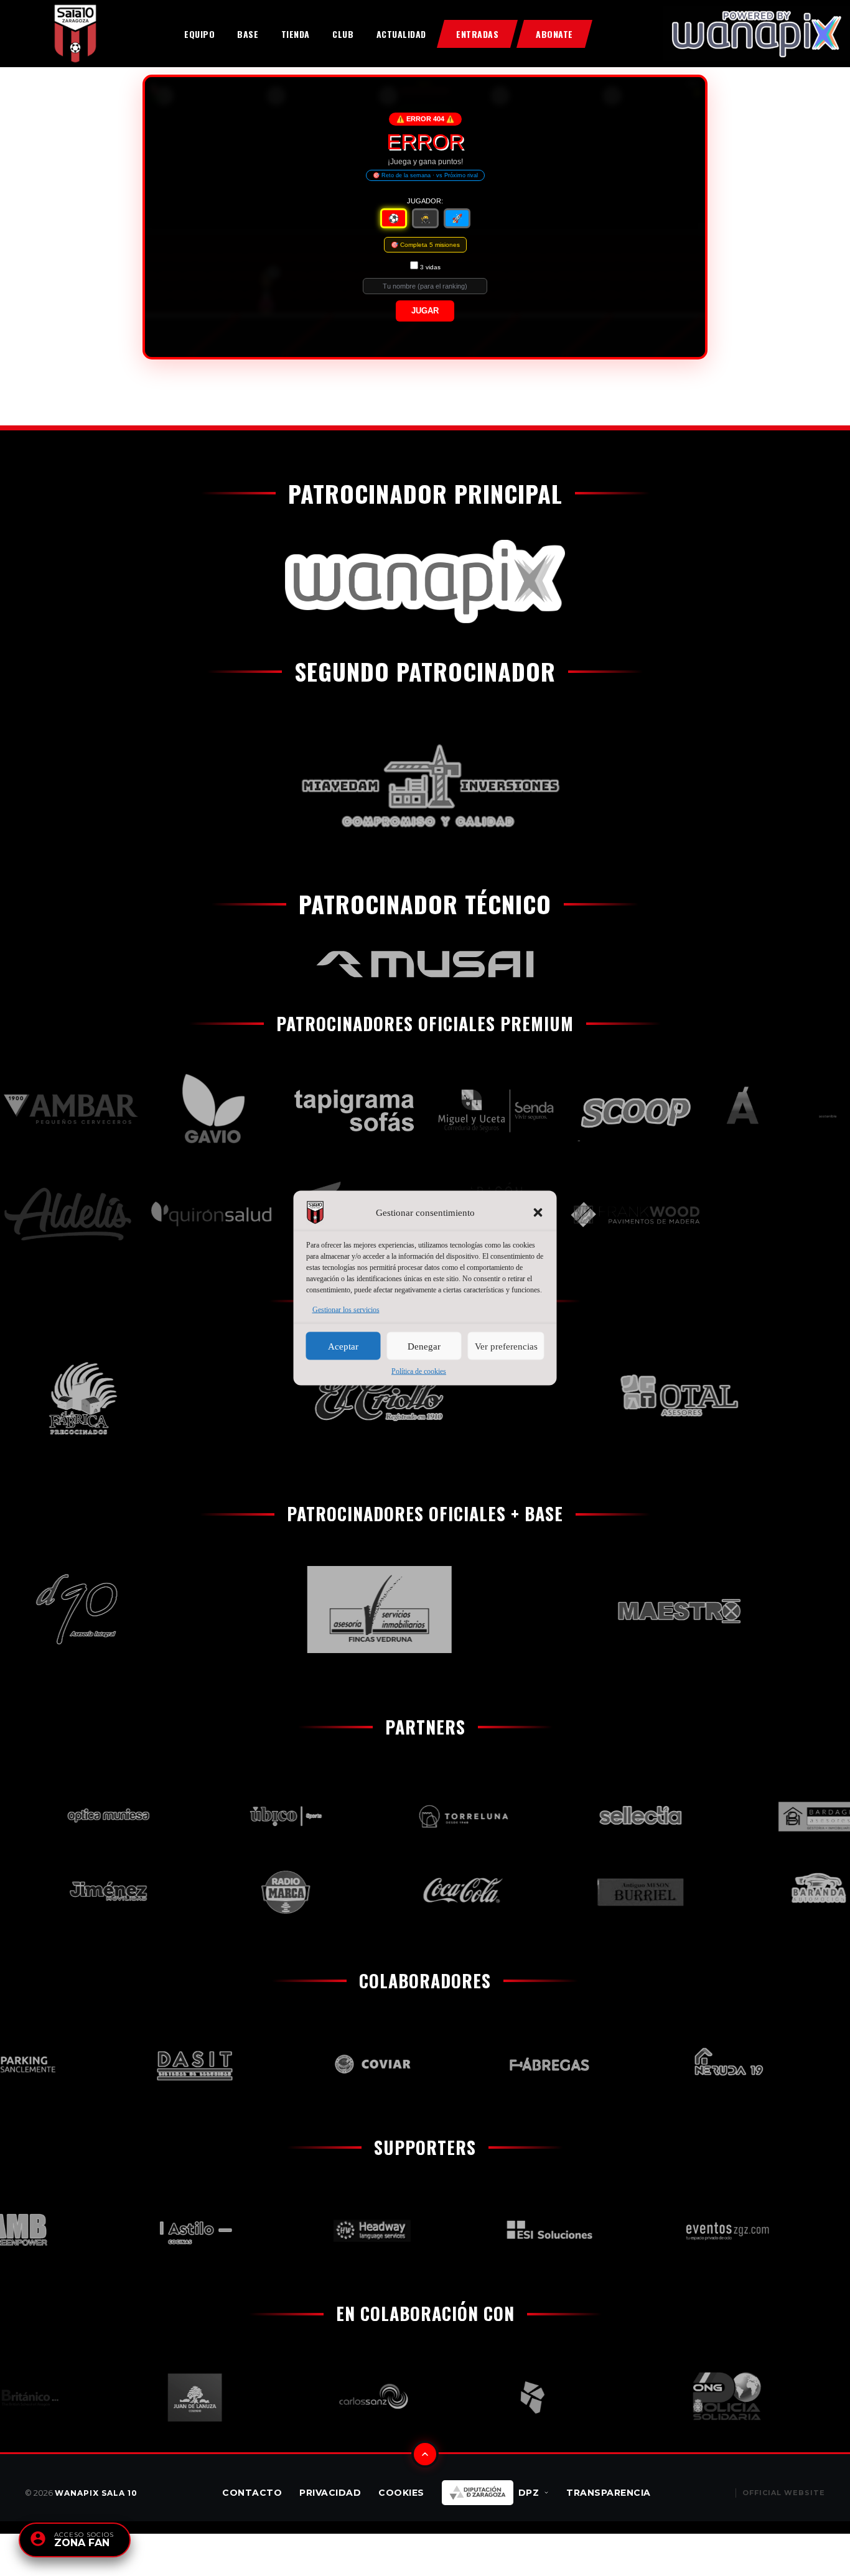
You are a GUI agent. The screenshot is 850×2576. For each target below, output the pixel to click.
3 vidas (430, 267)
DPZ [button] (529, 2493)
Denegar (424, 1346)
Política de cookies (419, 1371)
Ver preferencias (506, 1346)
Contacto (252, 2493)
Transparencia (609, 2493)
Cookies (401, 2493)
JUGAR (425, 311)
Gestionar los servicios (346, 1310)
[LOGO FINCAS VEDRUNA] (342, 1610)
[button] (538, 1213)
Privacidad (330, 2493)
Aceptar (343, 1346)
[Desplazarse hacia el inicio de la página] (425, 2454)
